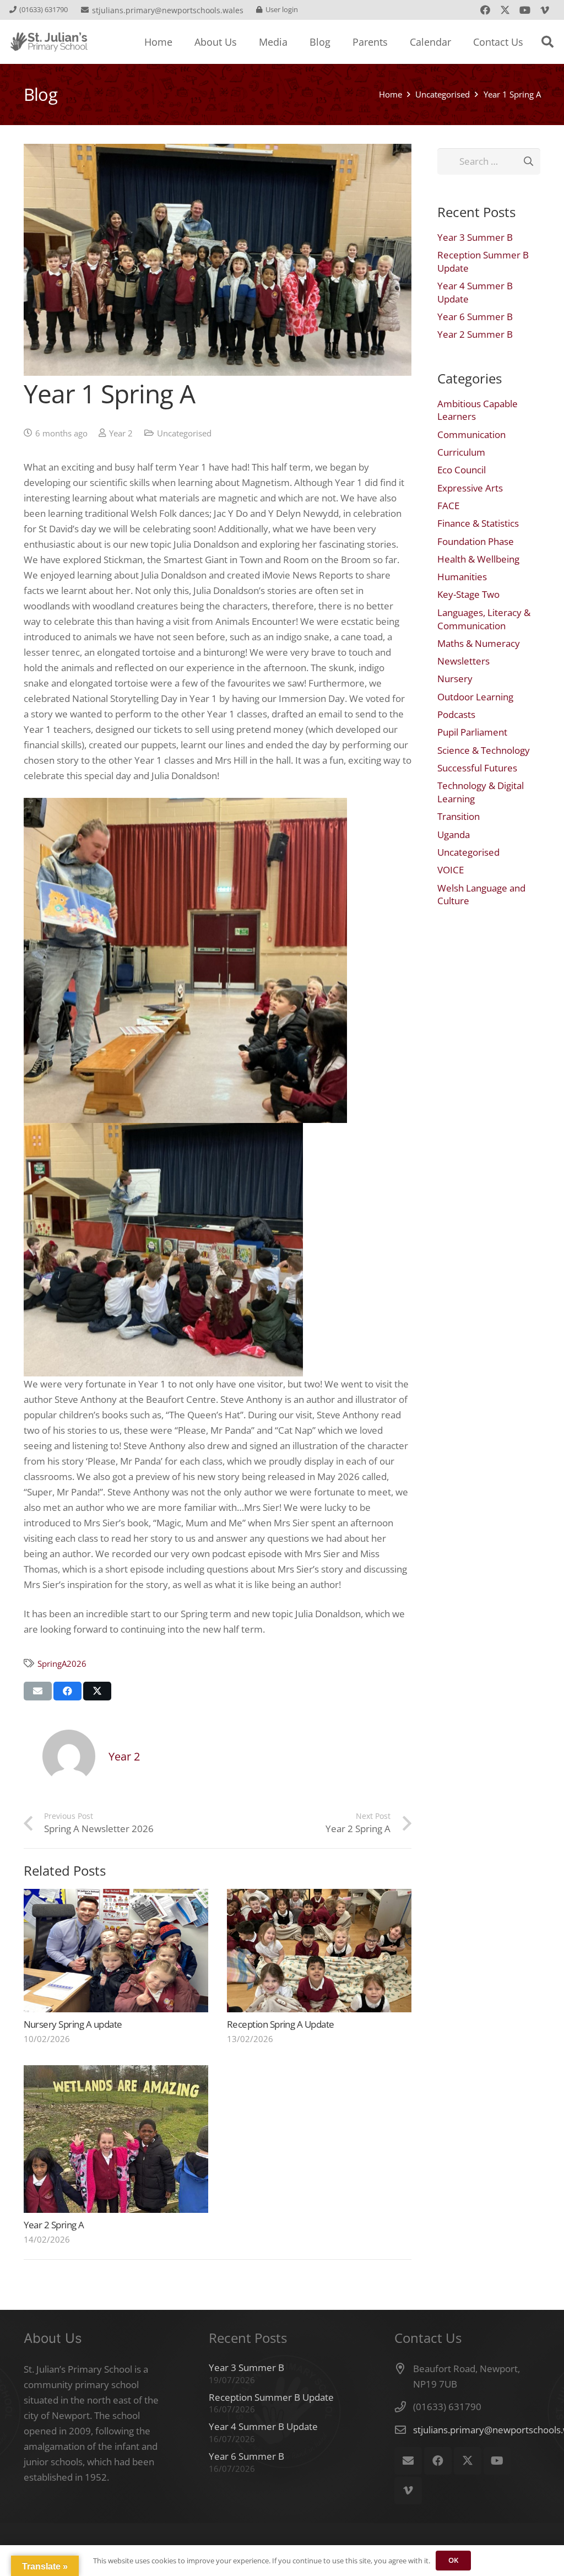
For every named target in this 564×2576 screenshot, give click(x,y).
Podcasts (456, 714)
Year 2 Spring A (54, 2225)
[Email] (408, 2461)
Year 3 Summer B (475, 237)
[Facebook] (485, 10)
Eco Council (462, 470)
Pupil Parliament (472, 732)
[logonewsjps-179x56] (49, 42)
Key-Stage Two (468, 594)
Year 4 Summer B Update (263, 2426)
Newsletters (463, 661)
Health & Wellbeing (478, 559)
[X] (505, 10)
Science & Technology (484, 750)
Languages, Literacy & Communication (484, 619)
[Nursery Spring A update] (116, 1950)
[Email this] (38, 1691)
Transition (459, 816)
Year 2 (121, 433)
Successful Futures (477, 768)
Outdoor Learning (475, 697)
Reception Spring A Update (281, 2024)
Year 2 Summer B (475, 334)
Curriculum (461, 452)
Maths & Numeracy (479, 643)
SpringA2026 (62, 1664)
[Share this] (67, 1691)
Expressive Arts (470, 488)
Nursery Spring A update (73, 2024)
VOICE (451, 870)
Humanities (462, 577)
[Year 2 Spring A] (116, 2139)
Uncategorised (184, 433)
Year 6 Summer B (475, 317)
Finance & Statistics (478, 523)
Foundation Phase (476, 541)
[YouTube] (525, 10)
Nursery (455, 679)
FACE (448, 506)
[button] (547, 42)
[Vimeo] (545, 10)
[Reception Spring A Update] (319, 1950)
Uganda (454, 835)
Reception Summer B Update (271, 2397)
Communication (471, 434)
